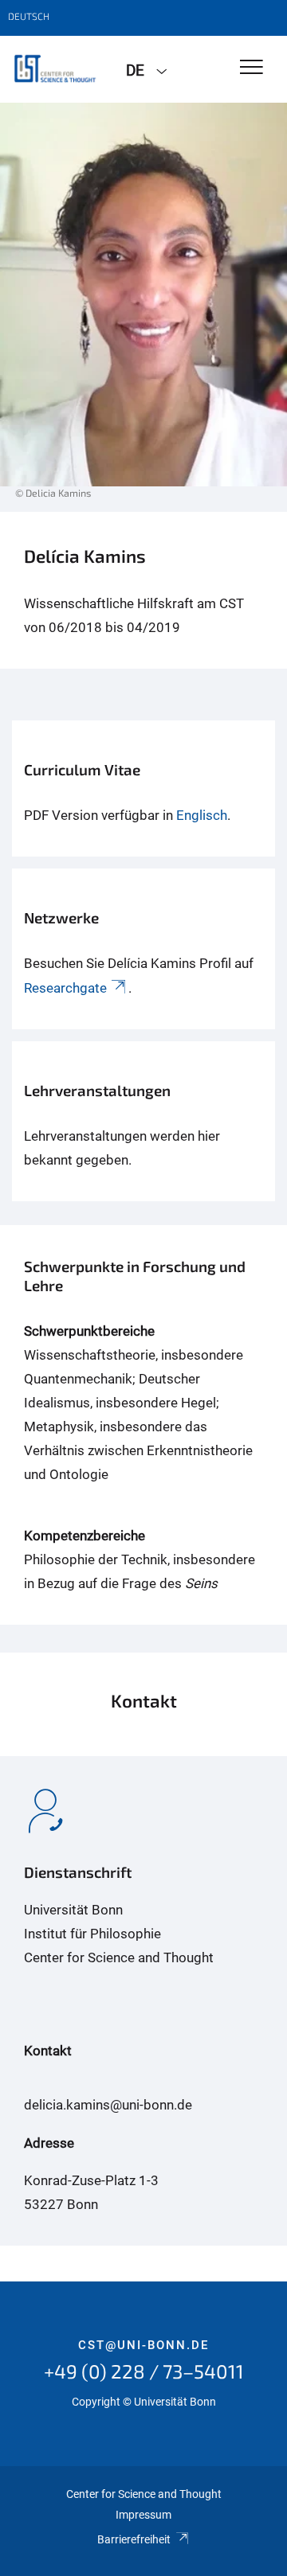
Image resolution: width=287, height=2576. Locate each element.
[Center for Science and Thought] (57, 69)
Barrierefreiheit (134, 2539)
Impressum (143, 2515)
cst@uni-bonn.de (143, 2345)
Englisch (202, 815)
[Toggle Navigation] (252, 68)
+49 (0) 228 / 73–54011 (144, 2371)
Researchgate (65, 988)
